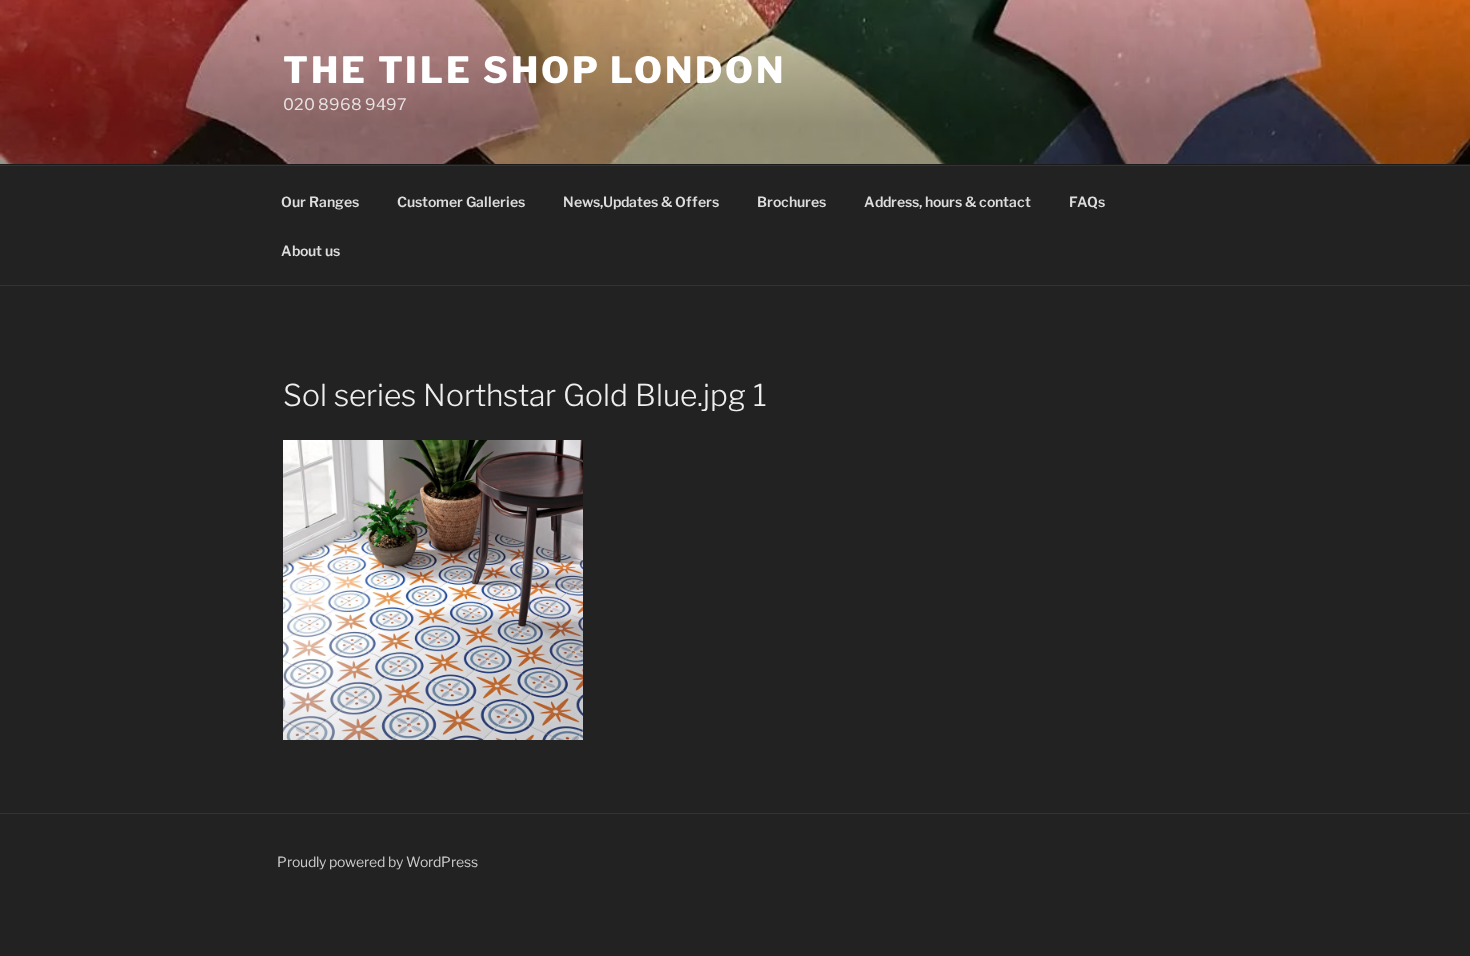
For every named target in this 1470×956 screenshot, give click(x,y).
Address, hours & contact (947, 201)
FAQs (1087, 201)
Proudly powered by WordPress (377, 861)
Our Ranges (320, 201)
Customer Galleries (461, 201)
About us (310, 250)
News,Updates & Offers (641, 201)
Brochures (791, 201)
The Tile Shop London (534, 70)
